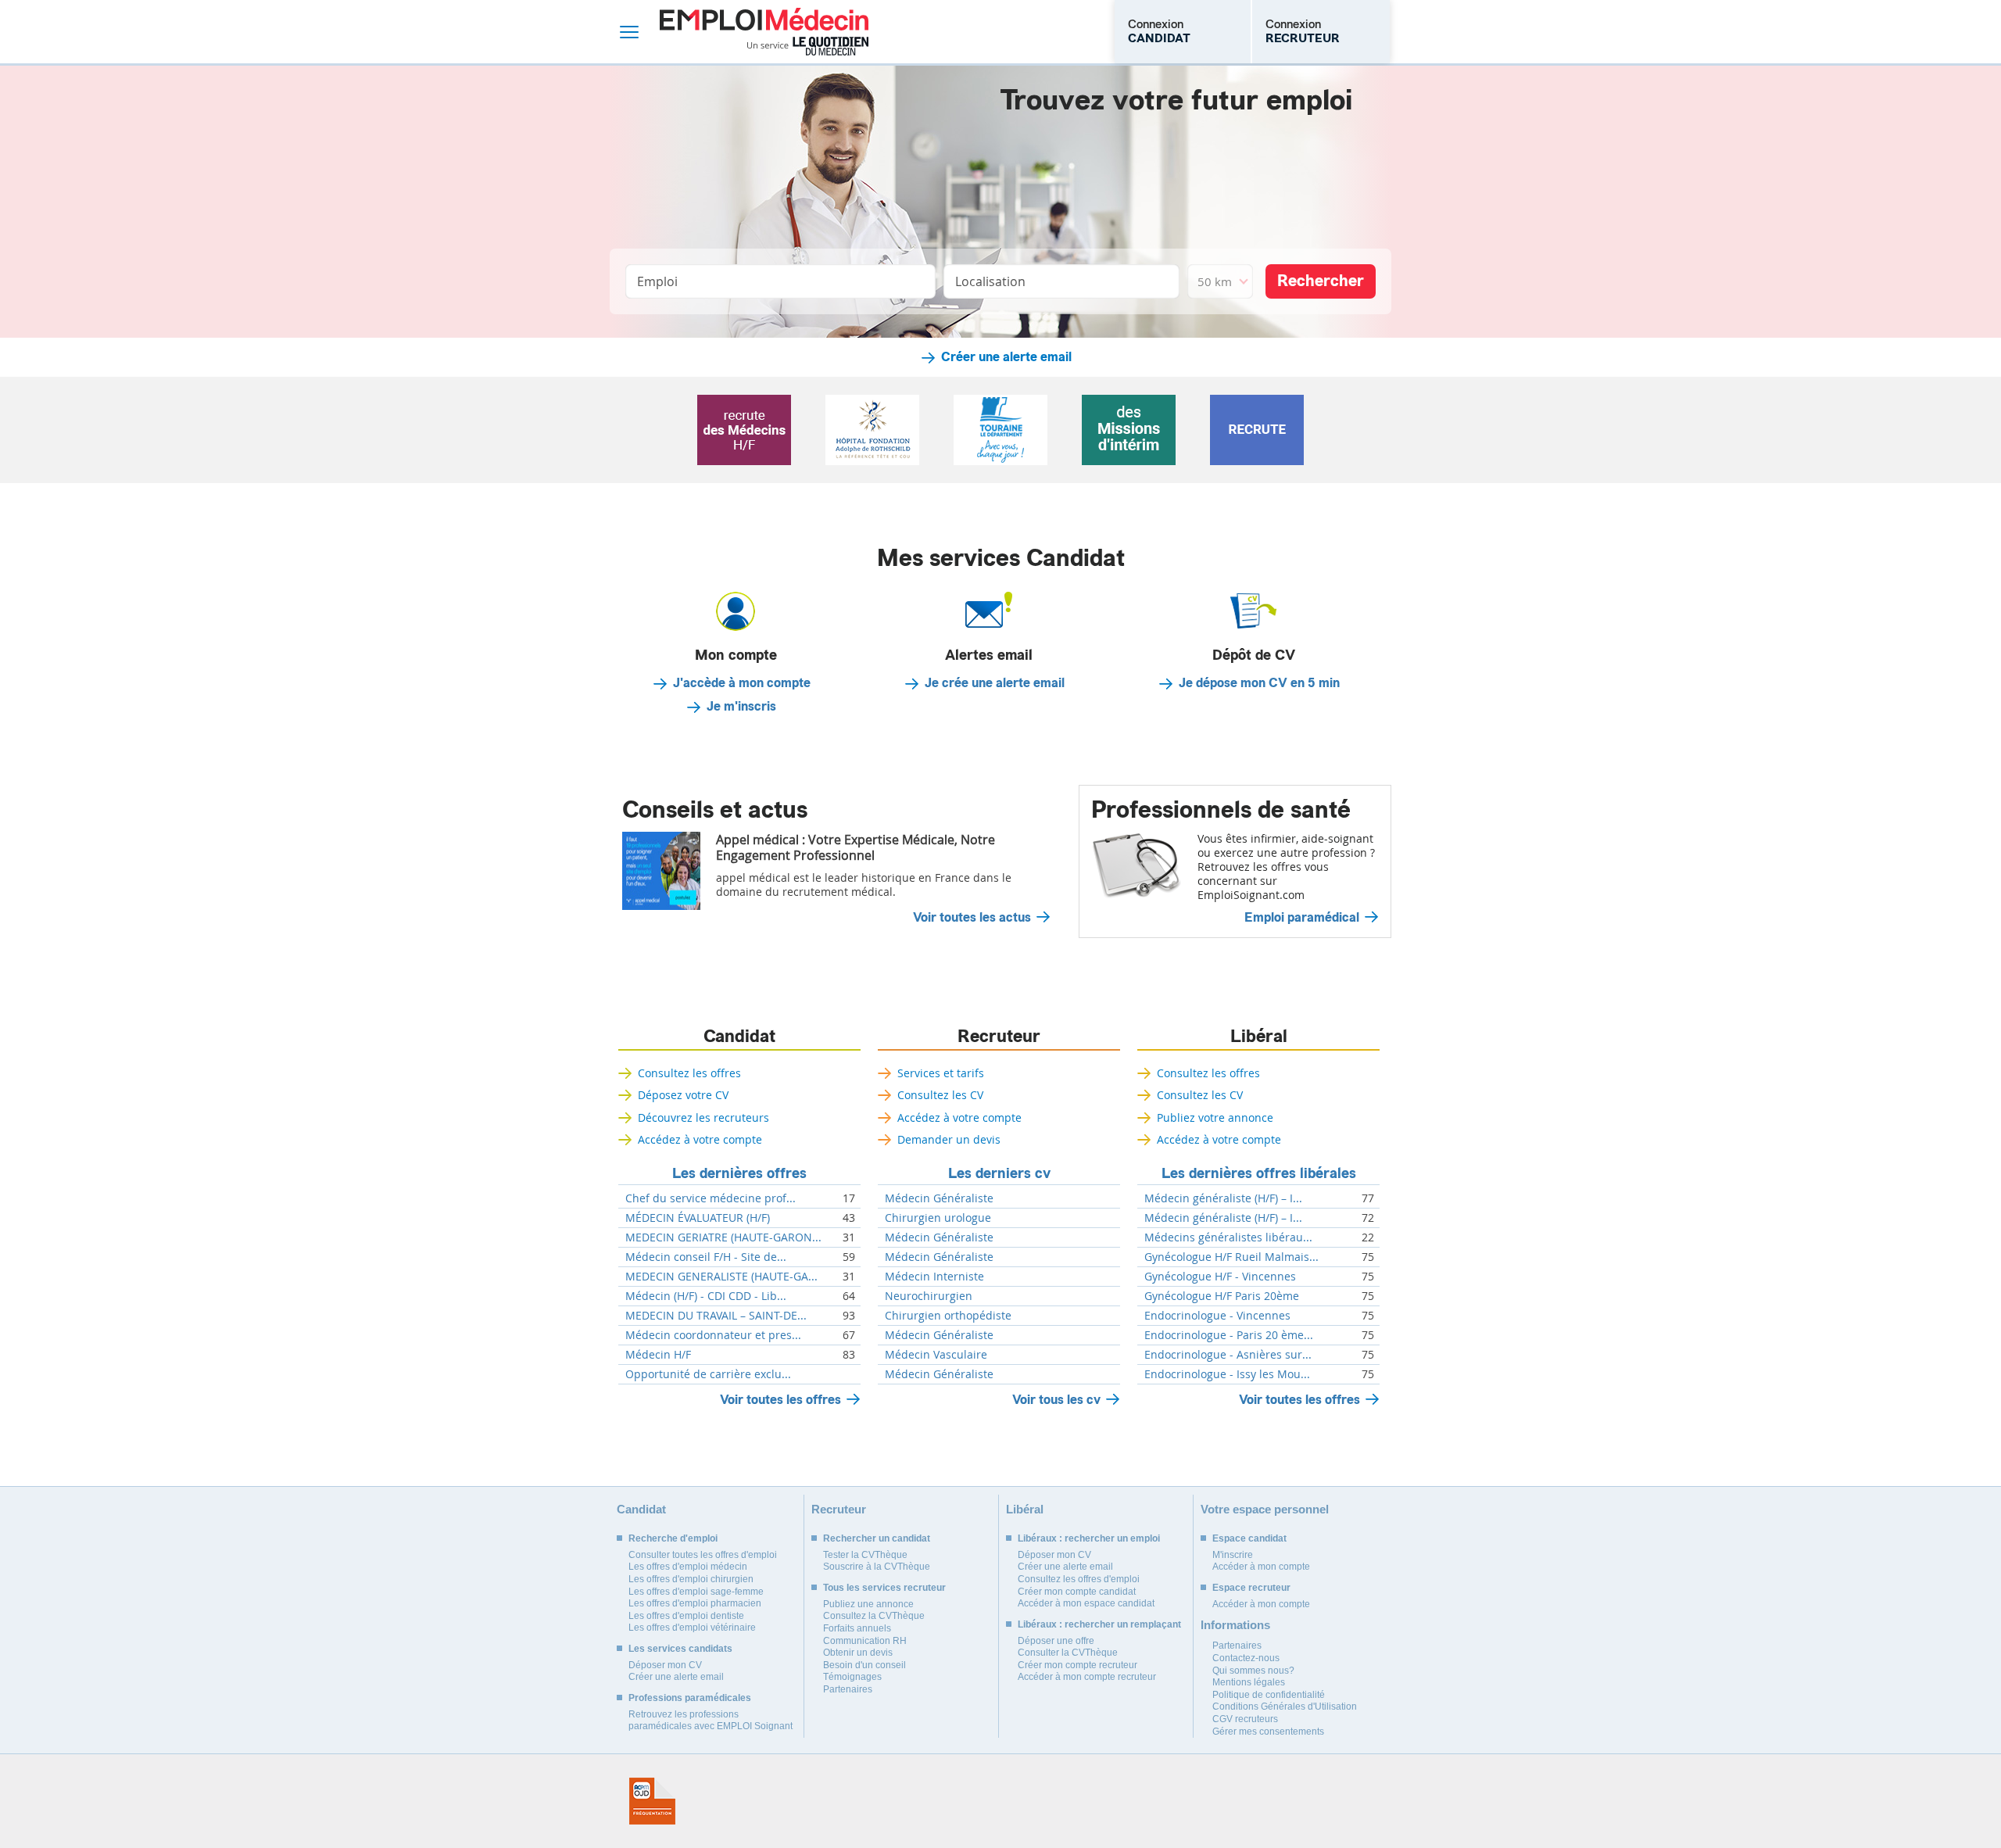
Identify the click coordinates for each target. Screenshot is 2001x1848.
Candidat (739, 1037)
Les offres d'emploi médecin (688, 1567)
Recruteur (999, 1037)
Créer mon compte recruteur (1077, 1665)
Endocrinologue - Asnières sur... (1228, 1355)
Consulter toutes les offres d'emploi (703, 1555)
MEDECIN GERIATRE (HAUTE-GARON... (723, 1237)
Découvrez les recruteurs (703, 1117)
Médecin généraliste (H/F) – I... (1223, 1198)
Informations (1235, 1625)
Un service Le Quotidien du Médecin (808, 46)
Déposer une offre (1056, 1641)
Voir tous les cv (1056, 1400)
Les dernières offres (739, 1173)
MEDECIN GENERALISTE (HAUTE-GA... (721, 1277)
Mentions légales (1249, 1682)
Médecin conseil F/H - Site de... (706, 1257)
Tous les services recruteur (884, 1588)
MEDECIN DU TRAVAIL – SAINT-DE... (716, 1316)
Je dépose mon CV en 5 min (1259, 683)
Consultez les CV (940, 1095)
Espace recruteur (1251, 1588)
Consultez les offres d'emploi (1079, 1579)
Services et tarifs (941, 1073)
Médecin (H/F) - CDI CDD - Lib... (706, 1296)
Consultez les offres (689, 1073)
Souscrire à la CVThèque (877, 1567)
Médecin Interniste (934, 1277)
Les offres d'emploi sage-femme (696, 1592)
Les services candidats (680, 1649)
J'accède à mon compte (742, 683)
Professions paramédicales (690, 1698)
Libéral (1259, 1037)
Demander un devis (949, 1139)
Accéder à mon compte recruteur (1087, 1677)
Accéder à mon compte (1261, 1567)
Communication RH (865, 1641)
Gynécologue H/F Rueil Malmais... (1231, 1257)
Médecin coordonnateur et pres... (713, 1335)
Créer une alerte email (1006, 357)
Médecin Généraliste (939, 1198)
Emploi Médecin (764, 32)
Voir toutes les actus (972, 918)
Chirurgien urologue (938, 1218)
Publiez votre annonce (1215, 1117)
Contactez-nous (1246, 1658)
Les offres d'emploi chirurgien (691, 1579)
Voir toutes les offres (780, 1400)
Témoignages (852, 1677)
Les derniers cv (999, 1173)
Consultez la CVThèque (874, 1616)
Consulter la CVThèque (1068, 1653)
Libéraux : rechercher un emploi (1089, 1538)
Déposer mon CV (665, 1665)
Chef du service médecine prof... (711, 1198)
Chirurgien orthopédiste (948, 1316)
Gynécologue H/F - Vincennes (1220, 1277)
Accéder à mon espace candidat (1086, 1603)
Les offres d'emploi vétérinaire (692, 1628)
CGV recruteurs (1245, 1719)
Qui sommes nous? (1253, 1671)
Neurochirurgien (929, 1296)
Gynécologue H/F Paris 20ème (1222, 1296)
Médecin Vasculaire (936, 1355)
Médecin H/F (658, 1355)
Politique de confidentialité (1269, 1695)
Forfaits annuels (857, 1628)
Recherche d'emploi (673, 1538)
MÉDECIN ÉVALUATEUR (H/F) (698, 1218)
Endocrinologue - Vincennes (1217, 1316)
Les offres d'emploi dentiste (686, 1616)
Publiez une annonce (868, 1604)
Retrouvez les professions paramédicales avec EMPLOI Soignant (711, 1721)
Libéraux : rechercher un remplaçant (1099, 1624)
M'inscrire (1233, 1555)
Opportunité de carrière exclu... (708, 1374)
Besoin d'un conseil (864, 1665)
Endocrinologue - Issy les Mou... (1227, 1374)
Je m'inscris (741, 707)
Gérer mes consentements (1268, 1732)
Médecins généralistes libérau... (1228, 1237)
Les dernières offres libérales (1259, 1173)
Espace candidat (1249, 1538)
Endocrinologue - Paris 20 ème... (1229, 1335)
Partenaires (848, 1689)
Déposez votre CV (683, 1095)
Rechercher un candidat (877, 1538)
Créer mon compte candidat (1077, 1592)
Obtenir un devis (858, 1653)
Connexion (1159, 31)
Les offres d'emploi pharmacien (695, 1603)
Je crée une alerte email (995, 683)
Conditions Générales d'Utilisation (1285, 1707)
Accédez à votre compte (700, 1139)
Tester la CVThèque (865, 1555)
